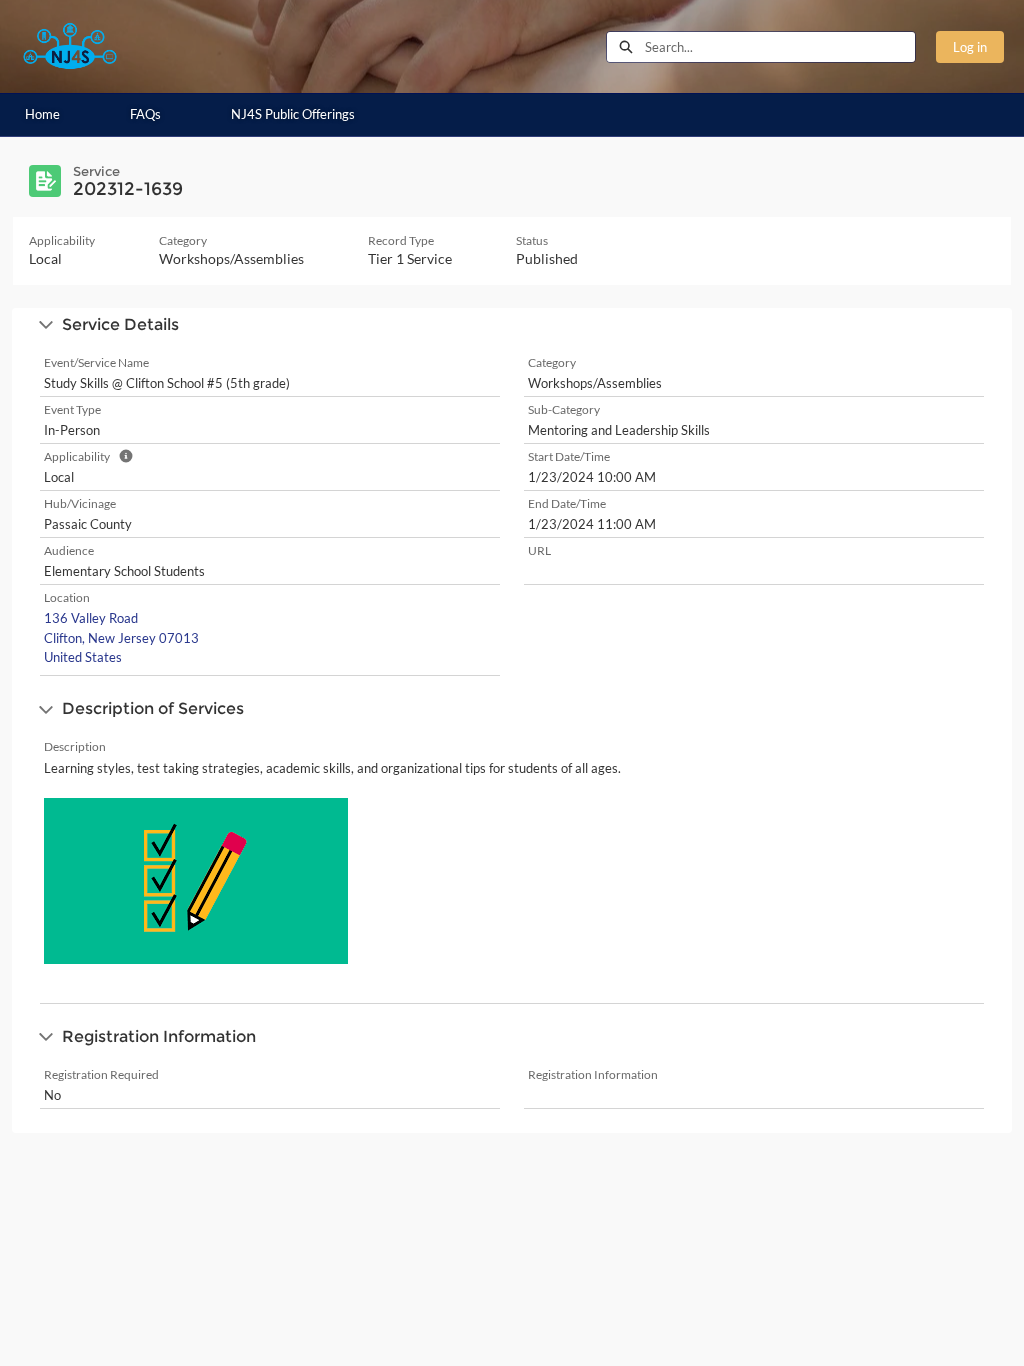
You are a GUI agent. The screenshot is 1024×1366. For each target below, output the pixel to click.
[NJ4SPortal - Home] (70, 46)
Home (42, 114)
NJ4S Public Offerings (293, 114)
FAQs (145, 114)
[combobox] (780, 47)
